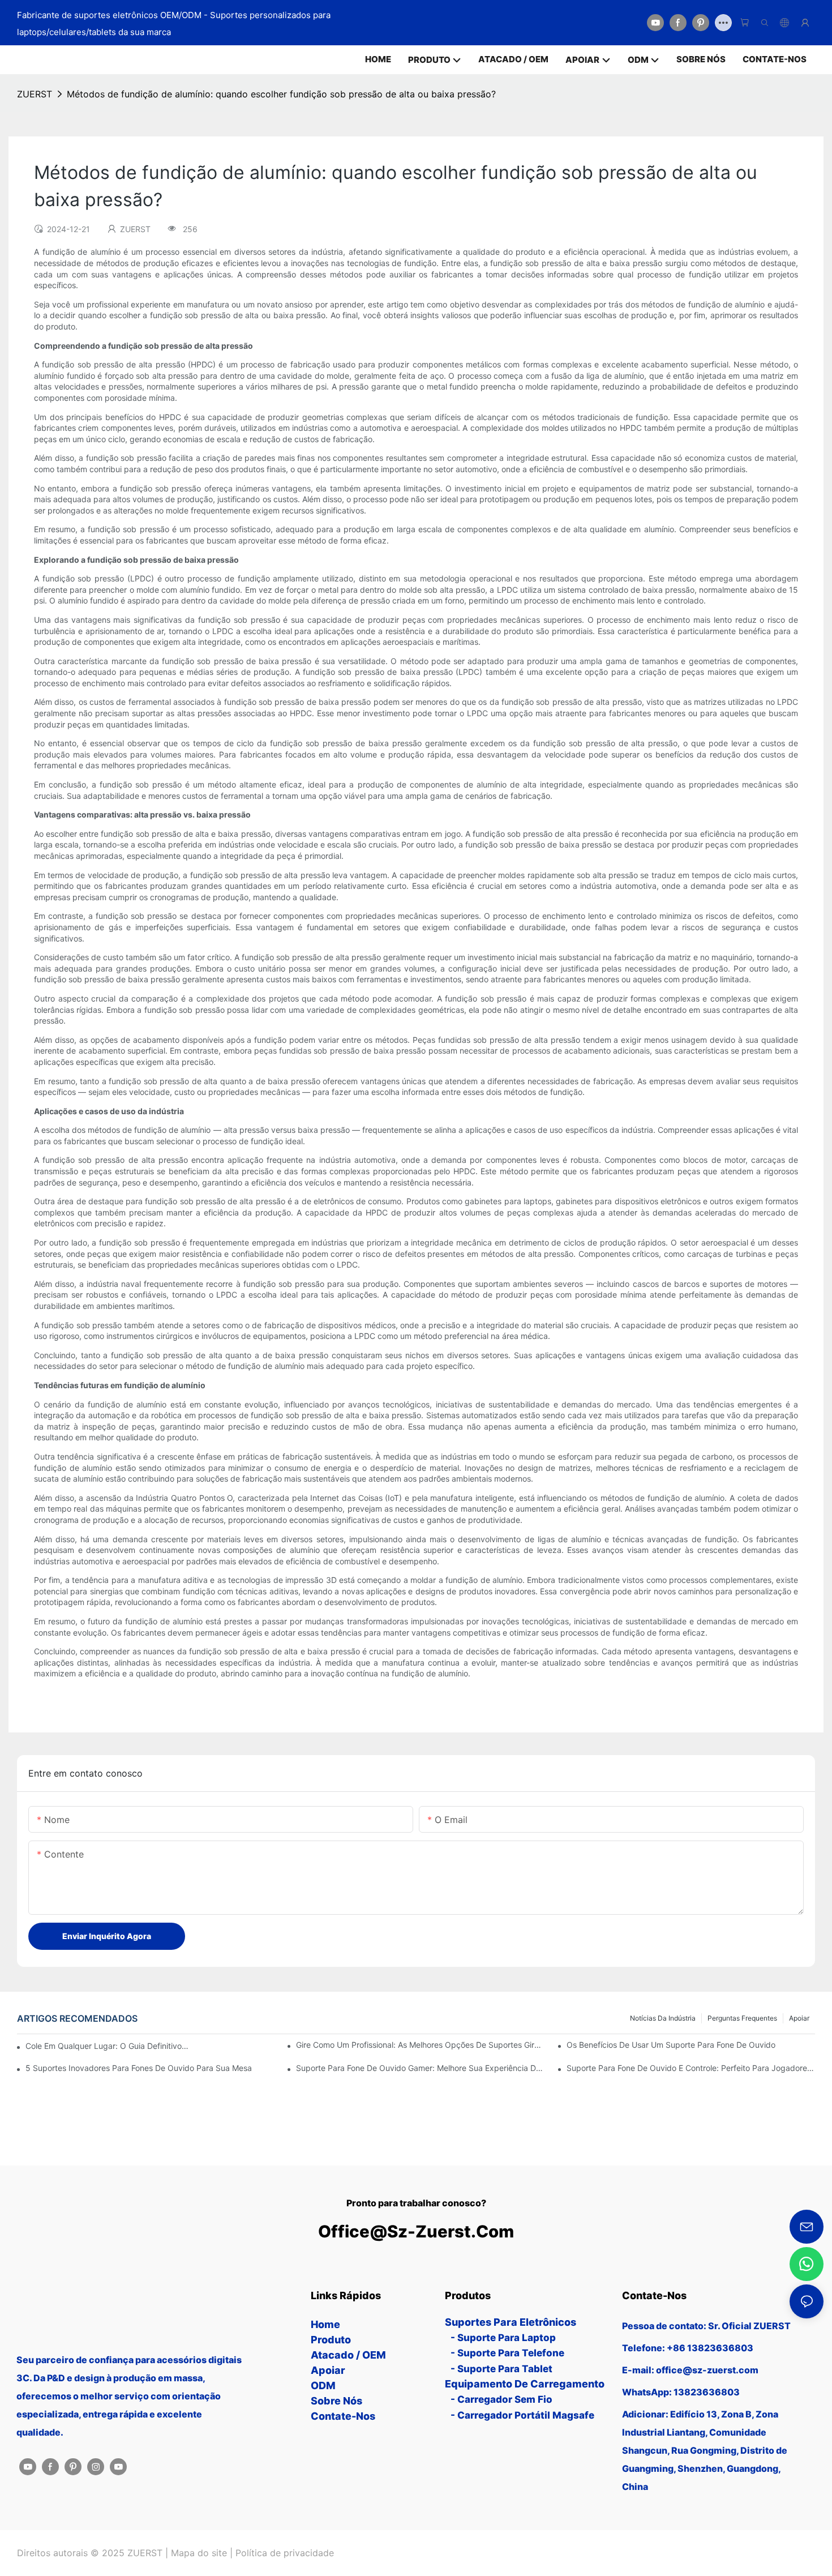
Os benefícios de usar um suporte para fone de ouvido (671, 2045)
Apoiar (799, 2018)
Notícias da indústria (663, 2018)
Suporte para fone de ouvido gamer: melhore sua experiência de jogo (420, 2068)
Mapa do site (199, 2553)
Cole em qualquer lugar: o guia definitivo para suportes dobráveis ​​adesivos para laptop (107, 2046)
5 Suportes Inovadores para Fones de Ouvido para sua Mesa (139, 2068)
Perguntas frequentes (742, 2018)
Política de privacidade (285, 2553)
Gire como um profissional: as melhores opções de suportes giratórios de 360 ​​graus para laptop (420, 2045)
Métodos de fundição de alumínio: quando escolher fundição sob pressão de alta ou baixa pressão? (281, 94)
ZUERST (35, 94)
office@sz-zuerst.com (416, 2231)
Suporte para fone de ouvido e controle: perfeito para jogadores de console (691, 2068)
